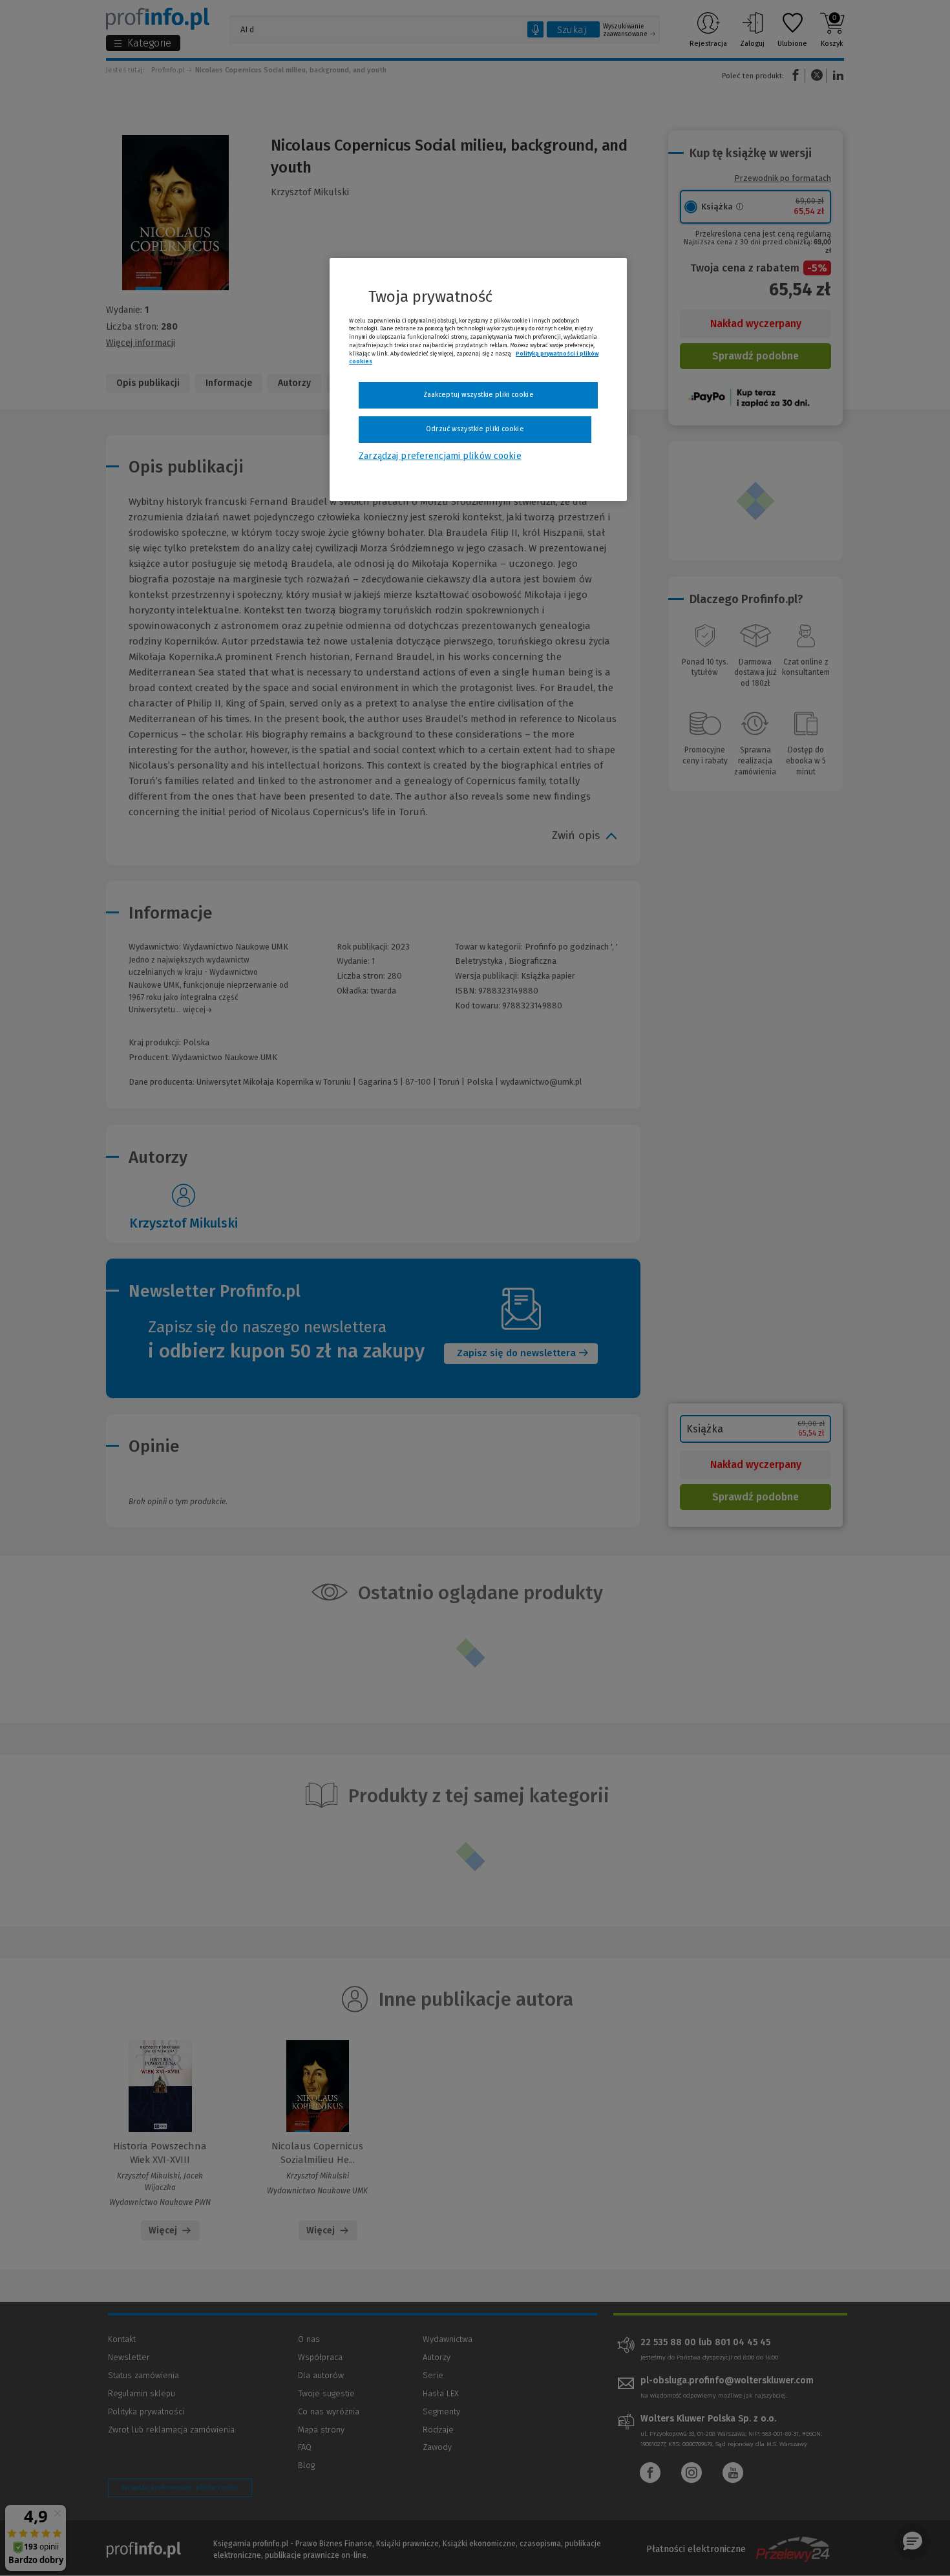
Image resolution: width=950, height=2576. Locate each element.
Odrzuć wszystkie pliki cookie (475, 429)
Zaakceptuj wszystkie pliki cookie (479, 395)
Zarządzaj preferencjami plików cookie (440, 456)
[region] (478, 379)
